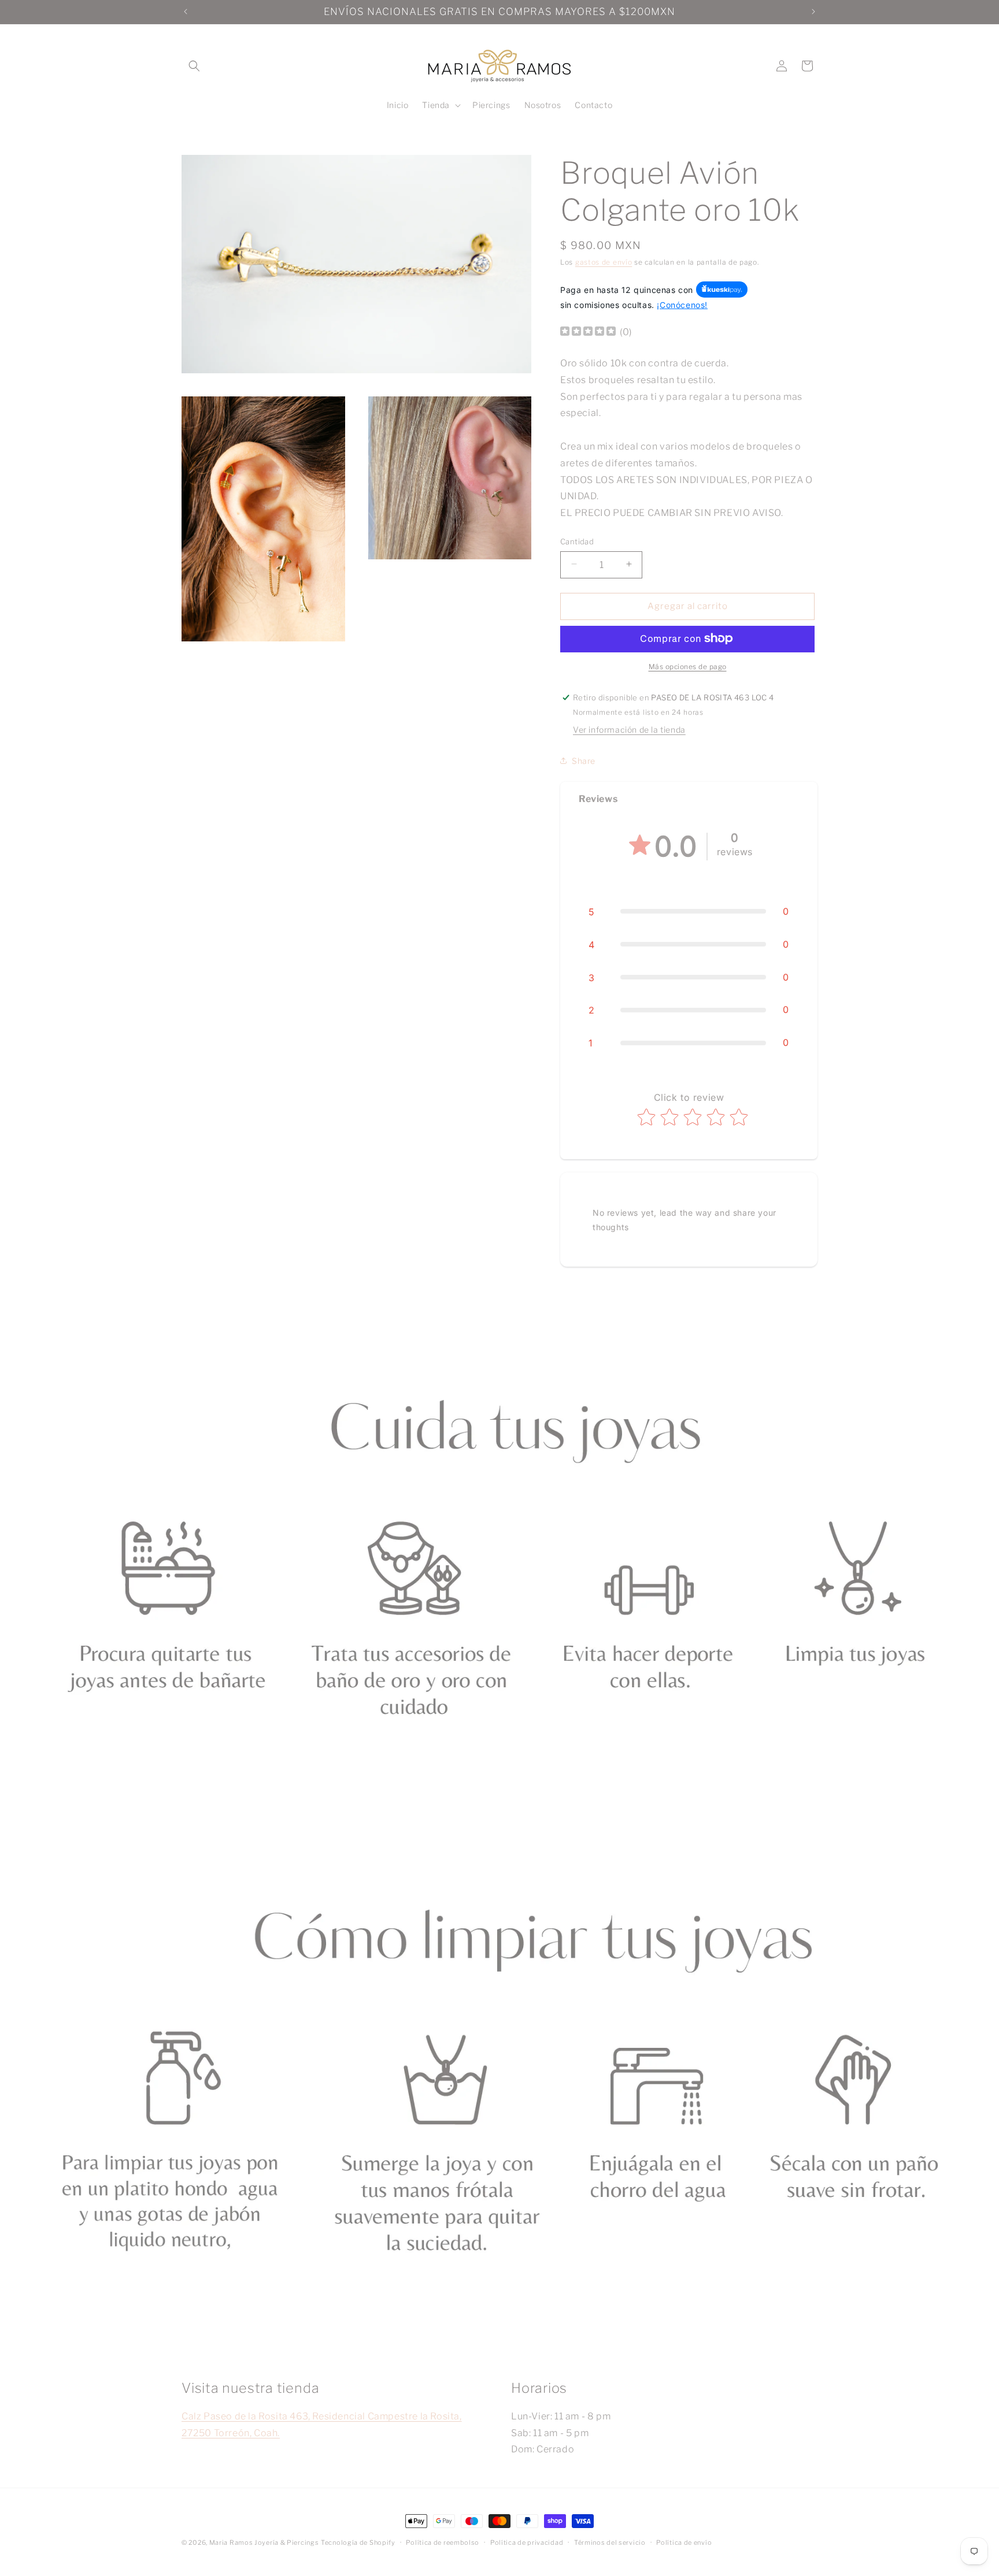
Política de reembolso (443, 2542)
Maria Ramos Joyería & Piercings (264, 2542)
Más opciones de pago (688, 666)
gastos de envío (604, 262)
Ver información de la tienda (629, 730)
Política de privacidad (527, 2542)
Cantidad (577, 541)
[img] (588, 333)
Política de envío (684, 2542)
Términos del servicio (610, 2542)
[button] (194, 66)
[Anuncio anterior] (186, 12)
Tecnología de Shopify (358, 2542)
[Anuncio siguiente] (813, 12)
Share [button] (584, 760)
